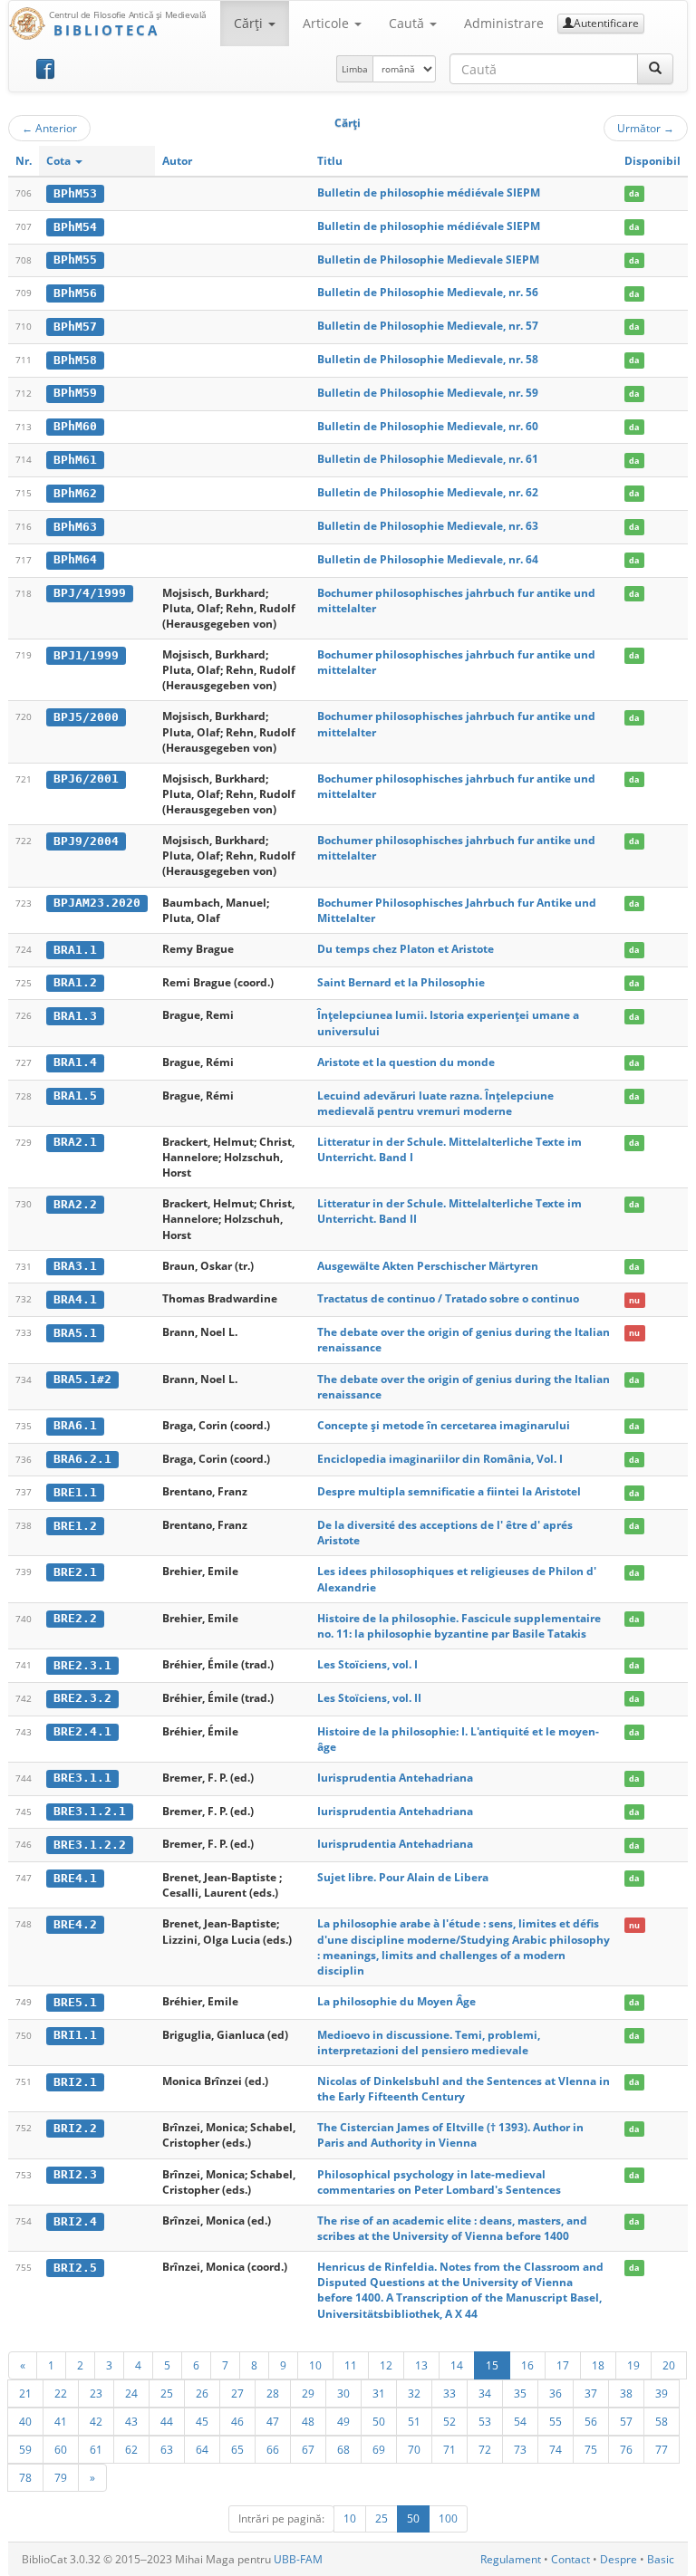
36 (556, 2393)
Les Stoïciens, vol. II (369, 1698)
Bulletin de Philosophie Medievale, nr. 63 (428, 526)
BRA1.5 (75, 1096)
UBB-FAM (298, 2559)
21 (25, 2393)
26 (202, 2393)
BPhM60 (75, 426)
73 (520, 2449)
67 (308, 2449)
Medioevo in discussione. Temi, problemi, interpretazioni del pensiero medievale (429, 2043)
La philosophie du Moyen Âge (396, 2001)
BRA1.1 (75, 950)
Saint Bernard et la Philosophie (401, 982)
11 (351, 2365)
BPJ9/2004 (86, 841)
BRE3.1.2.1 (90, 1811)
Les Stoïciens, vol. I (367, 1664)
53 (485, 2421)
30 (343, 2393)
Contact (570, 2559)
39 (662, 2393)
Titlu (330, 161)
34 (485, 2393)
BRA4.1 (75, 1299)
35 (520, 2393)
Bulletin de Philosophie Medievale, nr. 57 (428, 326)
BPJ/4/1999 (90, 593)
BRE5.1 (75, 2002)
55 (556, 2421)
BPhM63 (75, 527)
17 (563, 2365)
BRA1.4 (75, 1062)
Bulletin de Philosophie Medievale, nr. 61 (428, 459)
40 (25, 2421)
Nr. (24, 161)
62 (131, 2449)
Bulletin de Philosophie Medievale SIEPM (428, 260)
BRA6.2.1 (82, 1459)
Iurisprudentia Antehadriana (395, 1778)
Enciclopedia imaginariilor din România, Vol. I (440, 1459)
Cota (60, 161)
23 (96, 2393)
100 (448, 2518)
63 (167, 2449)
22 (61, 2393)
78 (25, 2477)
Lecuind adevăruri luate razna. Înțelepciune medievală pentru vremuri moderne (435, 1103)
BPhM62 (75, 493)
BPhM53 (75, 193)
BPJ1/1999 (86, 655)
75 (591, 2449)
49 (343, 2421)
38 (626, 2393)
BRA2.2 (75, 1204)
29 (308, 2393)
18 (598, 2365)
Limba (355, 69)
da (634, 193)
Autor (177, 161)
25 (167, 2393)
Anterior (49, 128)
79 (61, 2477)
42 (96, 2421)
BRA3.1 (75, 1266)
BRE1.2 (75, 1526)
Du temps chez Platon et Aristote (406, 949)
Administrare (504, 23)
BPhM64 (75, 559)
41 (61, 2421)
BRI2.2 (75, 2128)
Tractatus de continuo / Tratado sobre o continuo (448, 1298)
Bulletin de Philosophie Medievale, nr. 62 (428, 492)
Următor (646, 128)
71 (449, 2449)
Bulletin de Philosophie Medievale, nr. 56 (428, 292)
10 (315, 2365)
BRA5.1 (75, 1333)
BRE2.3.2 (82, 1698)
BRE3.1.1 (82, 1778)
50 (379, 2421)
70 (414, 2449)
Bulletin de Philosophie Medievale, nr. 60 (428, 426)
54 (520, 2421)
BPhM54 (75, 227)
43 (131, 2421)
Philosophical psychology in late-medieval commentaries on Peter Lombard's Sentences (439, 2182)
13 (421, 2365)
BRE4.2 (75, 1924)
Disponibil (652, 161)
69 (379, 2449)
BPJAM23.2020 (97, 903)
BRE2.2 (75, 1618)
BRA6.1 (75, 1425)
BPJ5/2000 (86, 717)
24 (131, 2393)
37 (591, 2393)
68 (343, 2449)
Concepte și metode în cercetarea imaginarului (444, 1425)
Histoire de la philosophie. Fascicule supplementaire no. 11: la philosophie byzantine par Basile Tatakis (459, 1626)
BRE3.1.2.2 (90, 1845)
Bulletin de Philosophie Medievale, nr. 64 (428, 559)
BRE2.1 (75, 1572)
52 (449, 2421)
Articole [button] (328, 23)
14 (457, 2365)
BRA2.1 (75, 1142)
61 (96, 2449)
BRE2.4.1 (82, 1731)
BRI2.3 (75, 2174)
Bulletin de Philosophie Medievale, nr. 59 (428, 393)
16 (527, 2365)
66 (273, 2449)
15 (492, 2365)
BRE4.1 (75, 1878)
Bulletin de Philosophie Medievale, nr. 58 (428, 359)
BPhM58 (75, 360)
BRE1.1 (75, 1492)
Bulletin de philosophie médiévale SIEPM (429, 192)
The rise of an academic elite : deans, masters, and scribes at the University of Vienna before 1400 (452, 2228)
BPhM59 (75, 393)
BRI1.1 (75, 2035)
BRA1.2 (75, 982)
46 (237, 2421)
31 (379, 2393)
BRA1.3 (75, 1016)
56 (591, 2421)
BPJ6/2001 (86, 779)
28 (273, 2393)
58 (662, 2421)
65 (237, 2449)
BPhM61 (75, 460)
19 (633, 2365)
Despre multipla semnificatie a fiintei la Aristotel (449, 1491)
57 (626, 2421)
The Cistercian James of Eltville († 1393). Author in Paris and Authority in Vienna (450, 2135)
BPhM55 (75, 260)
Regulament (511, 2559)
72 (485, 2449)
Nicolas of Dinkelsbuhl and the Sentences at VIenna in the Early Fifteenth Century (464, 2089)
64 (202, 2449)
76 (626, 2449)
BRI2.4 (75, 2221)
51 (414, 2421)
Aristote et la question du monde (406, 1062)
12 (386, 2365)
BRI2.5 (75, 2268)
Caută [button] (408, 23)
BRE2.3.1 (82, 1665)
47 (273, 2421)
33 (449, 2393)
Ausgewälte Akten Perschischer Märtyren (428, 1266)
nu (634, 1299)
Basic (661, 2559)
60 (61, 2449)
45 (202, 2421)
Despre (619, 2559)
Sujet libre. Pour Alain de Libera (403, 1877)
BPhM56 (75, 293)
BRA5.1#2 (82, 1379)
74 (556, 2449)
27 (237, 2393)
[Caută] (655, 69)
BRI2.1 (75, 2082)
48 (308, 2421)
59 (25, 2449)
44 (167, 2421)
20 (669, 2365)
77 (662, 2449)
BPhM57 (75, 327)
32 (414, 2393)
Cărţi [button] (250, 23)
